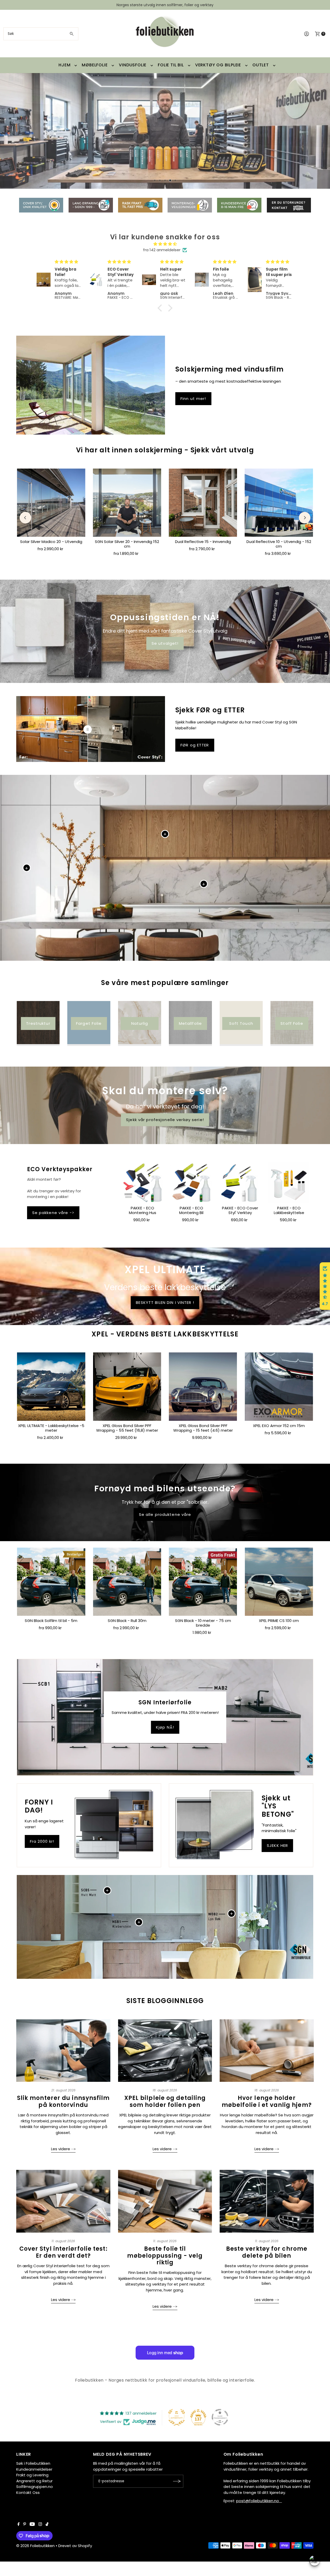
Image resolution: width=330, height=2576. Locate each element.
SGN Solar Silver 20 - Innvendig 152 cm (127, 544)
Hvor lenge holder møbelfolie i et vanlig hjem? (267, 2101)
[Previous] (25, 518)
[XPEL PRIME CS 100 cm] (279, 1582)
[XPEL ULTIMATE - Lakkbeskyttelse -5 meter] (51, 1387)
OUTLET (261, 65)
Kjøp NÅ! (165, 1727)
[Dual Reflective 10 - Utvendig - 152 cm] (279, 502)
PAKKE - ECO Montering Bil (191, 1210)
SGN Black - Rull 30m (127, 1621)
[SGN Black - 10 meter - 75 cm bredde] (203, 1582)
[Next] (305, 518)
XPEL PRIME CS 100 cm (279, 1621)
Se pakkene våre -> (53, 1213)
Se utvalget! (165, 643)
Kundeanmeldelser (34, 2469)
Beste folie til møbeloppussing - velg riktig (165, 2256)
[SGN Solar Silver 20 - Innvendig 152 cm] (127, 502)
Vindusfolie (133, 65)
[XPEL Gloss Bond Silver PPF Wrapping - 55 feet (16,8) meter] (127, 1387)
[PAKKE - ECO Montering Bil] (191, 1183)
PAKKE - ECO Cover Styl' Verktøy (240, 1210)
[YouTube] (32, 2525)
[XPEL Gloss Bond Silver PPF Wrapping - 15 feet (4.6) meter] (203, 1387)
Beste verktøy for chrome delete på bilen (267, 2252)
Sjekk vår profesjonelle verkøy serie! (165, 1119)
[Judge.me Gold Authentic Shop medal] (177, 2417)
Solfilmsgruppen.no (35, 2487)
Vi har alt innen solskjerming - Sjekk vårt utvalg (165, 450)
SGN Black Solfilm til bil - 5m (51, 1621)
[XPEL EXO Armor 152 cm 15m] (279, 1387)
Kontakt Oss (28, 2492)
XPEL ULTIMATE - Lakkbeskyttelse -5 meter (51, 1428)
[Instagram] (40, 2525)
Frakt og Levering (32, 2475)
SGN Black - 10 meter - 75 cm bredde (203, 1623)
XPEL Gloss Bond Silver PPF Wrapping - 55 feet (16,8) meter (127, 1428)
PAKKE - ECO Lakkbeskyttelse (289, 1210)
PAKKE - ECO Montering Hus (143, 1210)
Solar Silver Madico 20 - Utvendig (51, 542)
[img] (165, 244)
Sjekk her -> (51, 172)
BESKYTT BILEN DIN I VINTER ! (165, 1302)
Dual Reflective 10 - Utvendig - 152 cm (279, 544)
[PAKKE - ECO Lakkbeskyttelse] (289, 1183)
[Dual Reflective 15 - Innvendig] (203, 502)
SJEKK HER (277, 1845)
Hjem (64, 65)
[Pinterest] (25, 2525)
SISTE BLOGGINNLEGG (165, 2001)
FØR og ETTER (195, 745)
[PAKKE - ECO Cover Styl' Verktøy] (240, 1183)
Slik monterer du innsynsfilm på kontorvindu (63, 2101)
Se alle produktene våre (165, 1514)
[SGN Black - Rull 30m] (127, 1582)
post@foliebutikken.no (259, 2501)
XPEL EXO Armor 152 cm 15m (279, 1426)
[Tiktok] (47, 2525)
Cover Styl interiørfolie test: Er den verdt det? (63, 2252)
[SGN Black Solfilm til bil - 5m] (51, 1582)
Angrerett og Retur (34, 2481)
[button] (161, 308)
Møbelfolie (95, 65)
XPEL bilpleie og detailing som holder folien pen (165, 2101)
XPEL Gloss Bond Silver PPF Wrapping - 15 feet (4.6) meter (203, 1428)
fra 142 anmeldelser (162, 250)
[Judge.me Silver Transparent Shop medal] (220, 2417)
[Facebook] (19, 2525)
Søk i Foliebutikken (33, 2463)
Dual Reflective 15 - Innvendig (203, 542)
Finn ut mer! (193, 399)
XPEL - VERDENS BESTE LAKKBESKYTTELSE (165, 1334)
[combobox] (41, 34)
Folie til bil (171, 65)
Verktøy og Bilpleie (218, 65)
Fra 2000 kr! (42, 1841)
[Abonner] (177, 2481)
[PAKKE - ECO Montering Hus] (142, 1183)
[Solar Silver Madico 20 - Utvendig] (51, 502)
